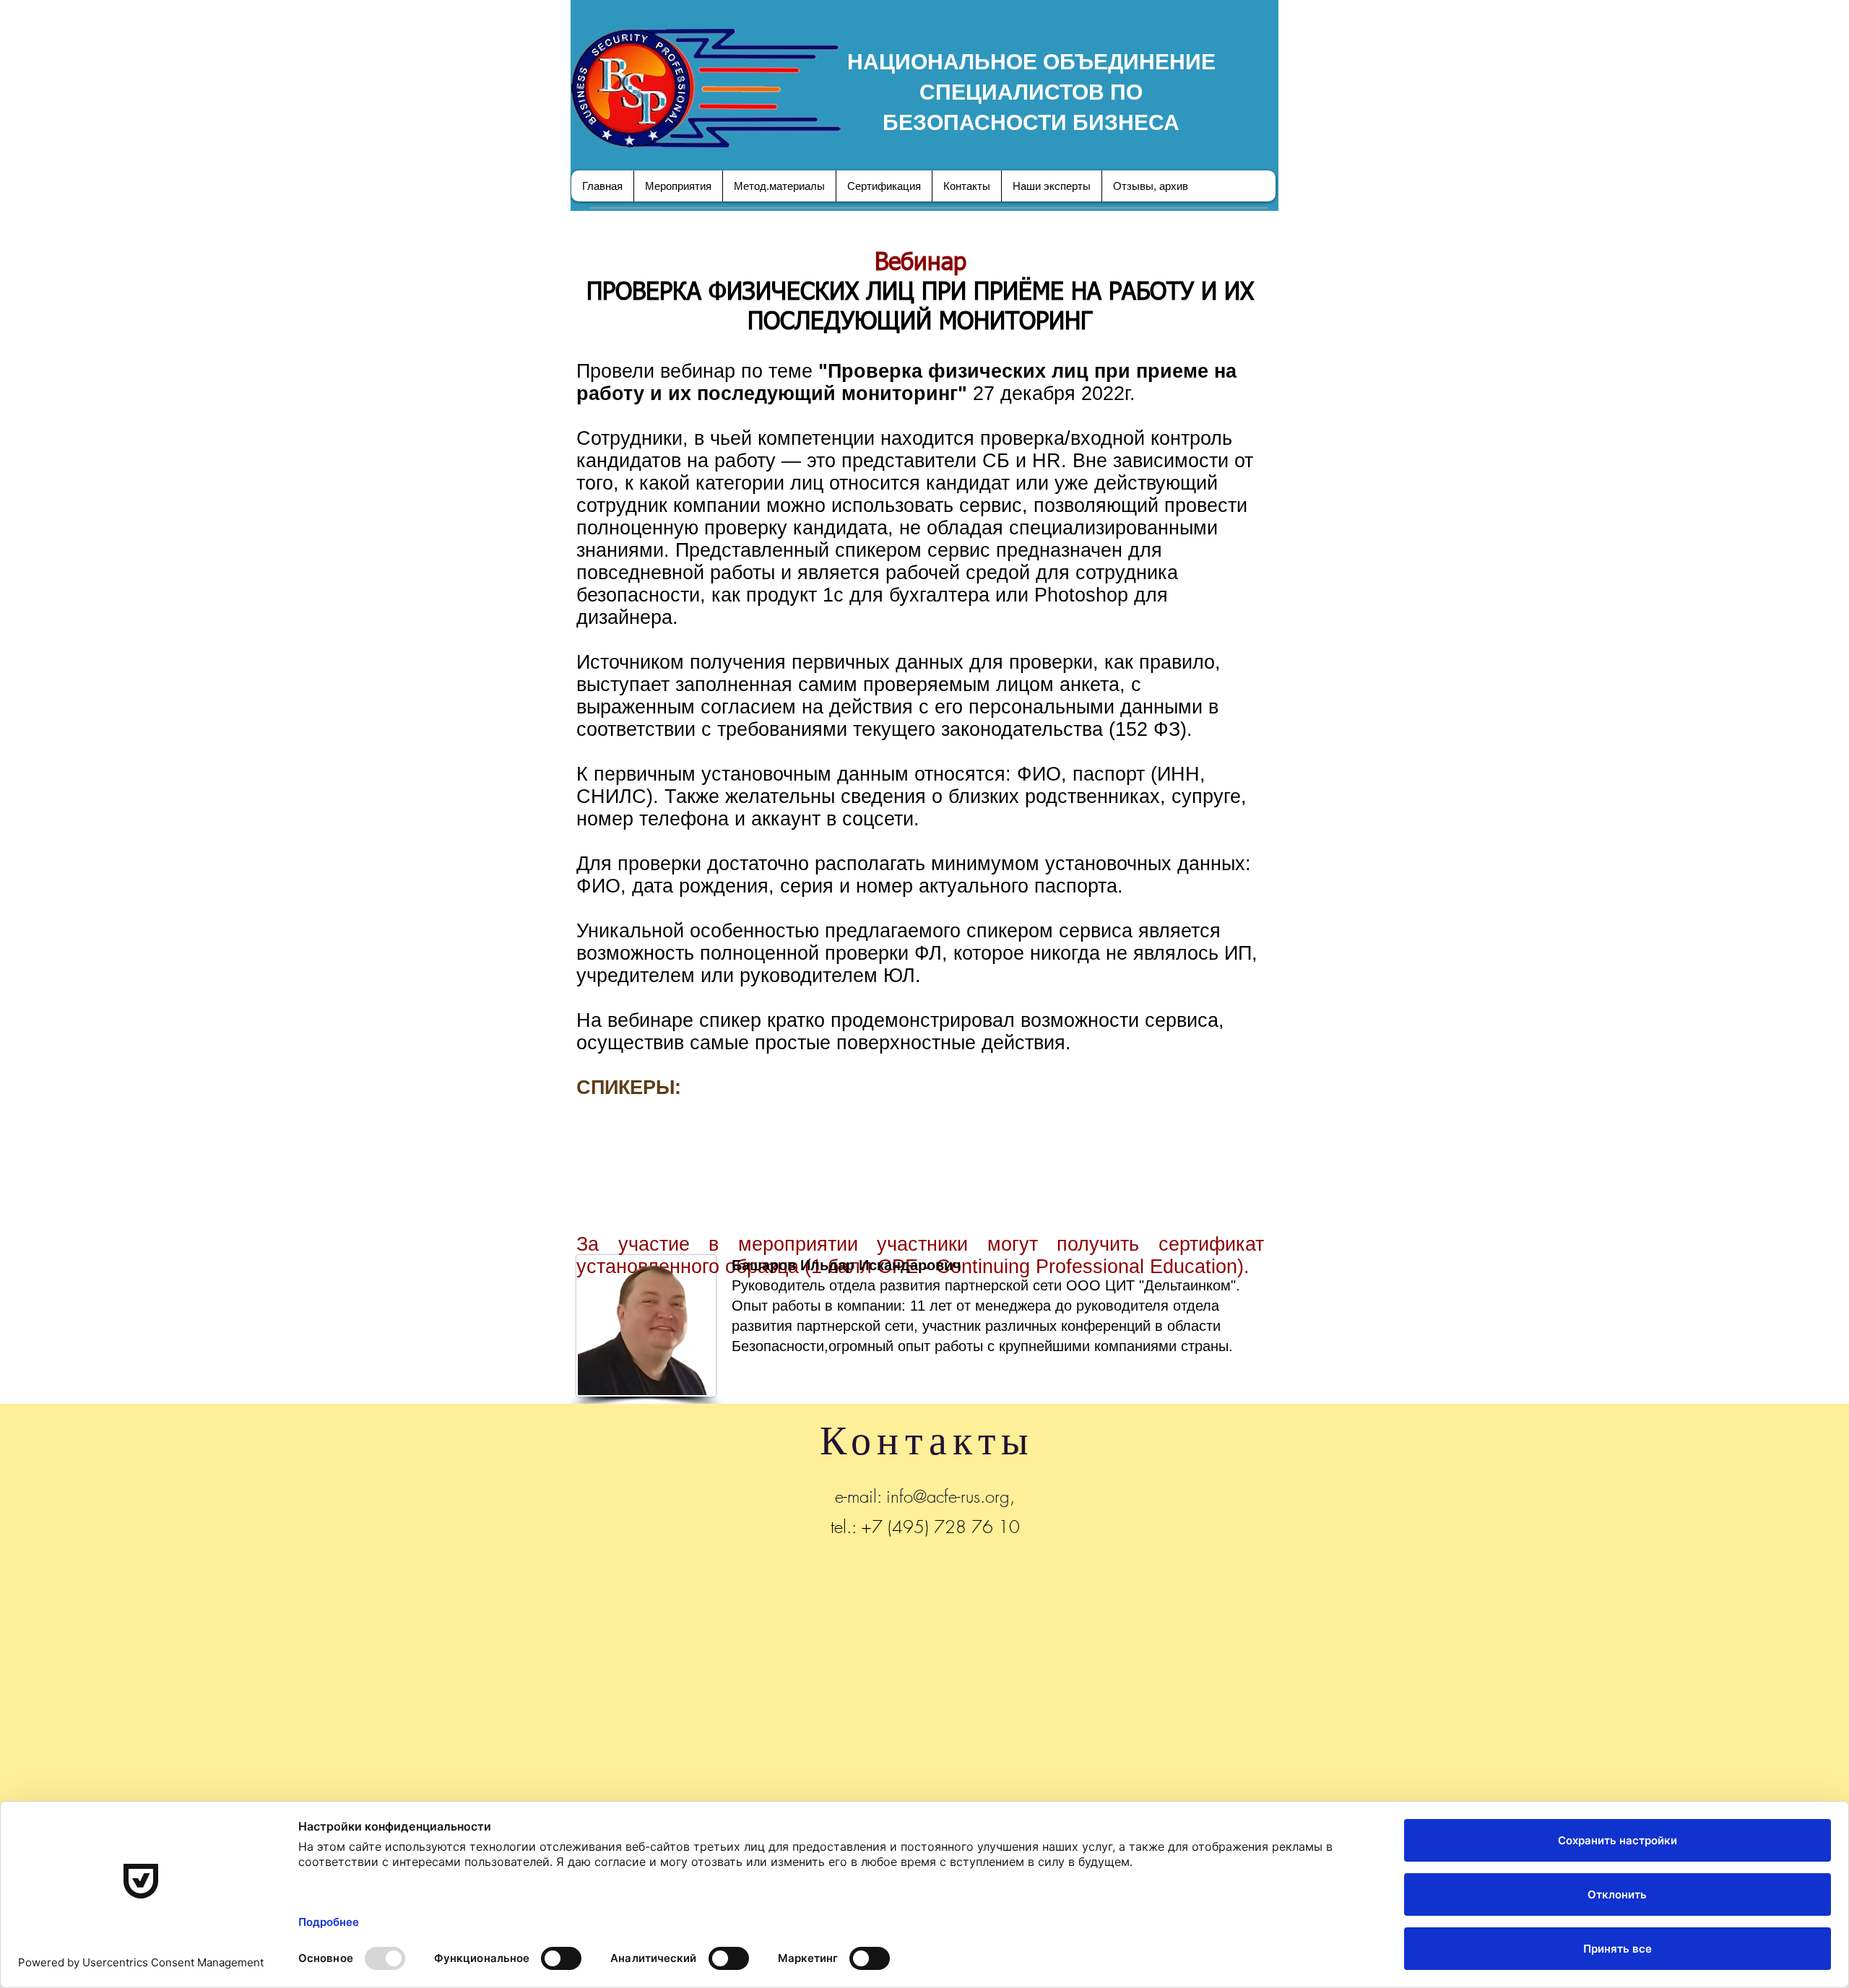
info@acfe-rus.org (948, 1496)
